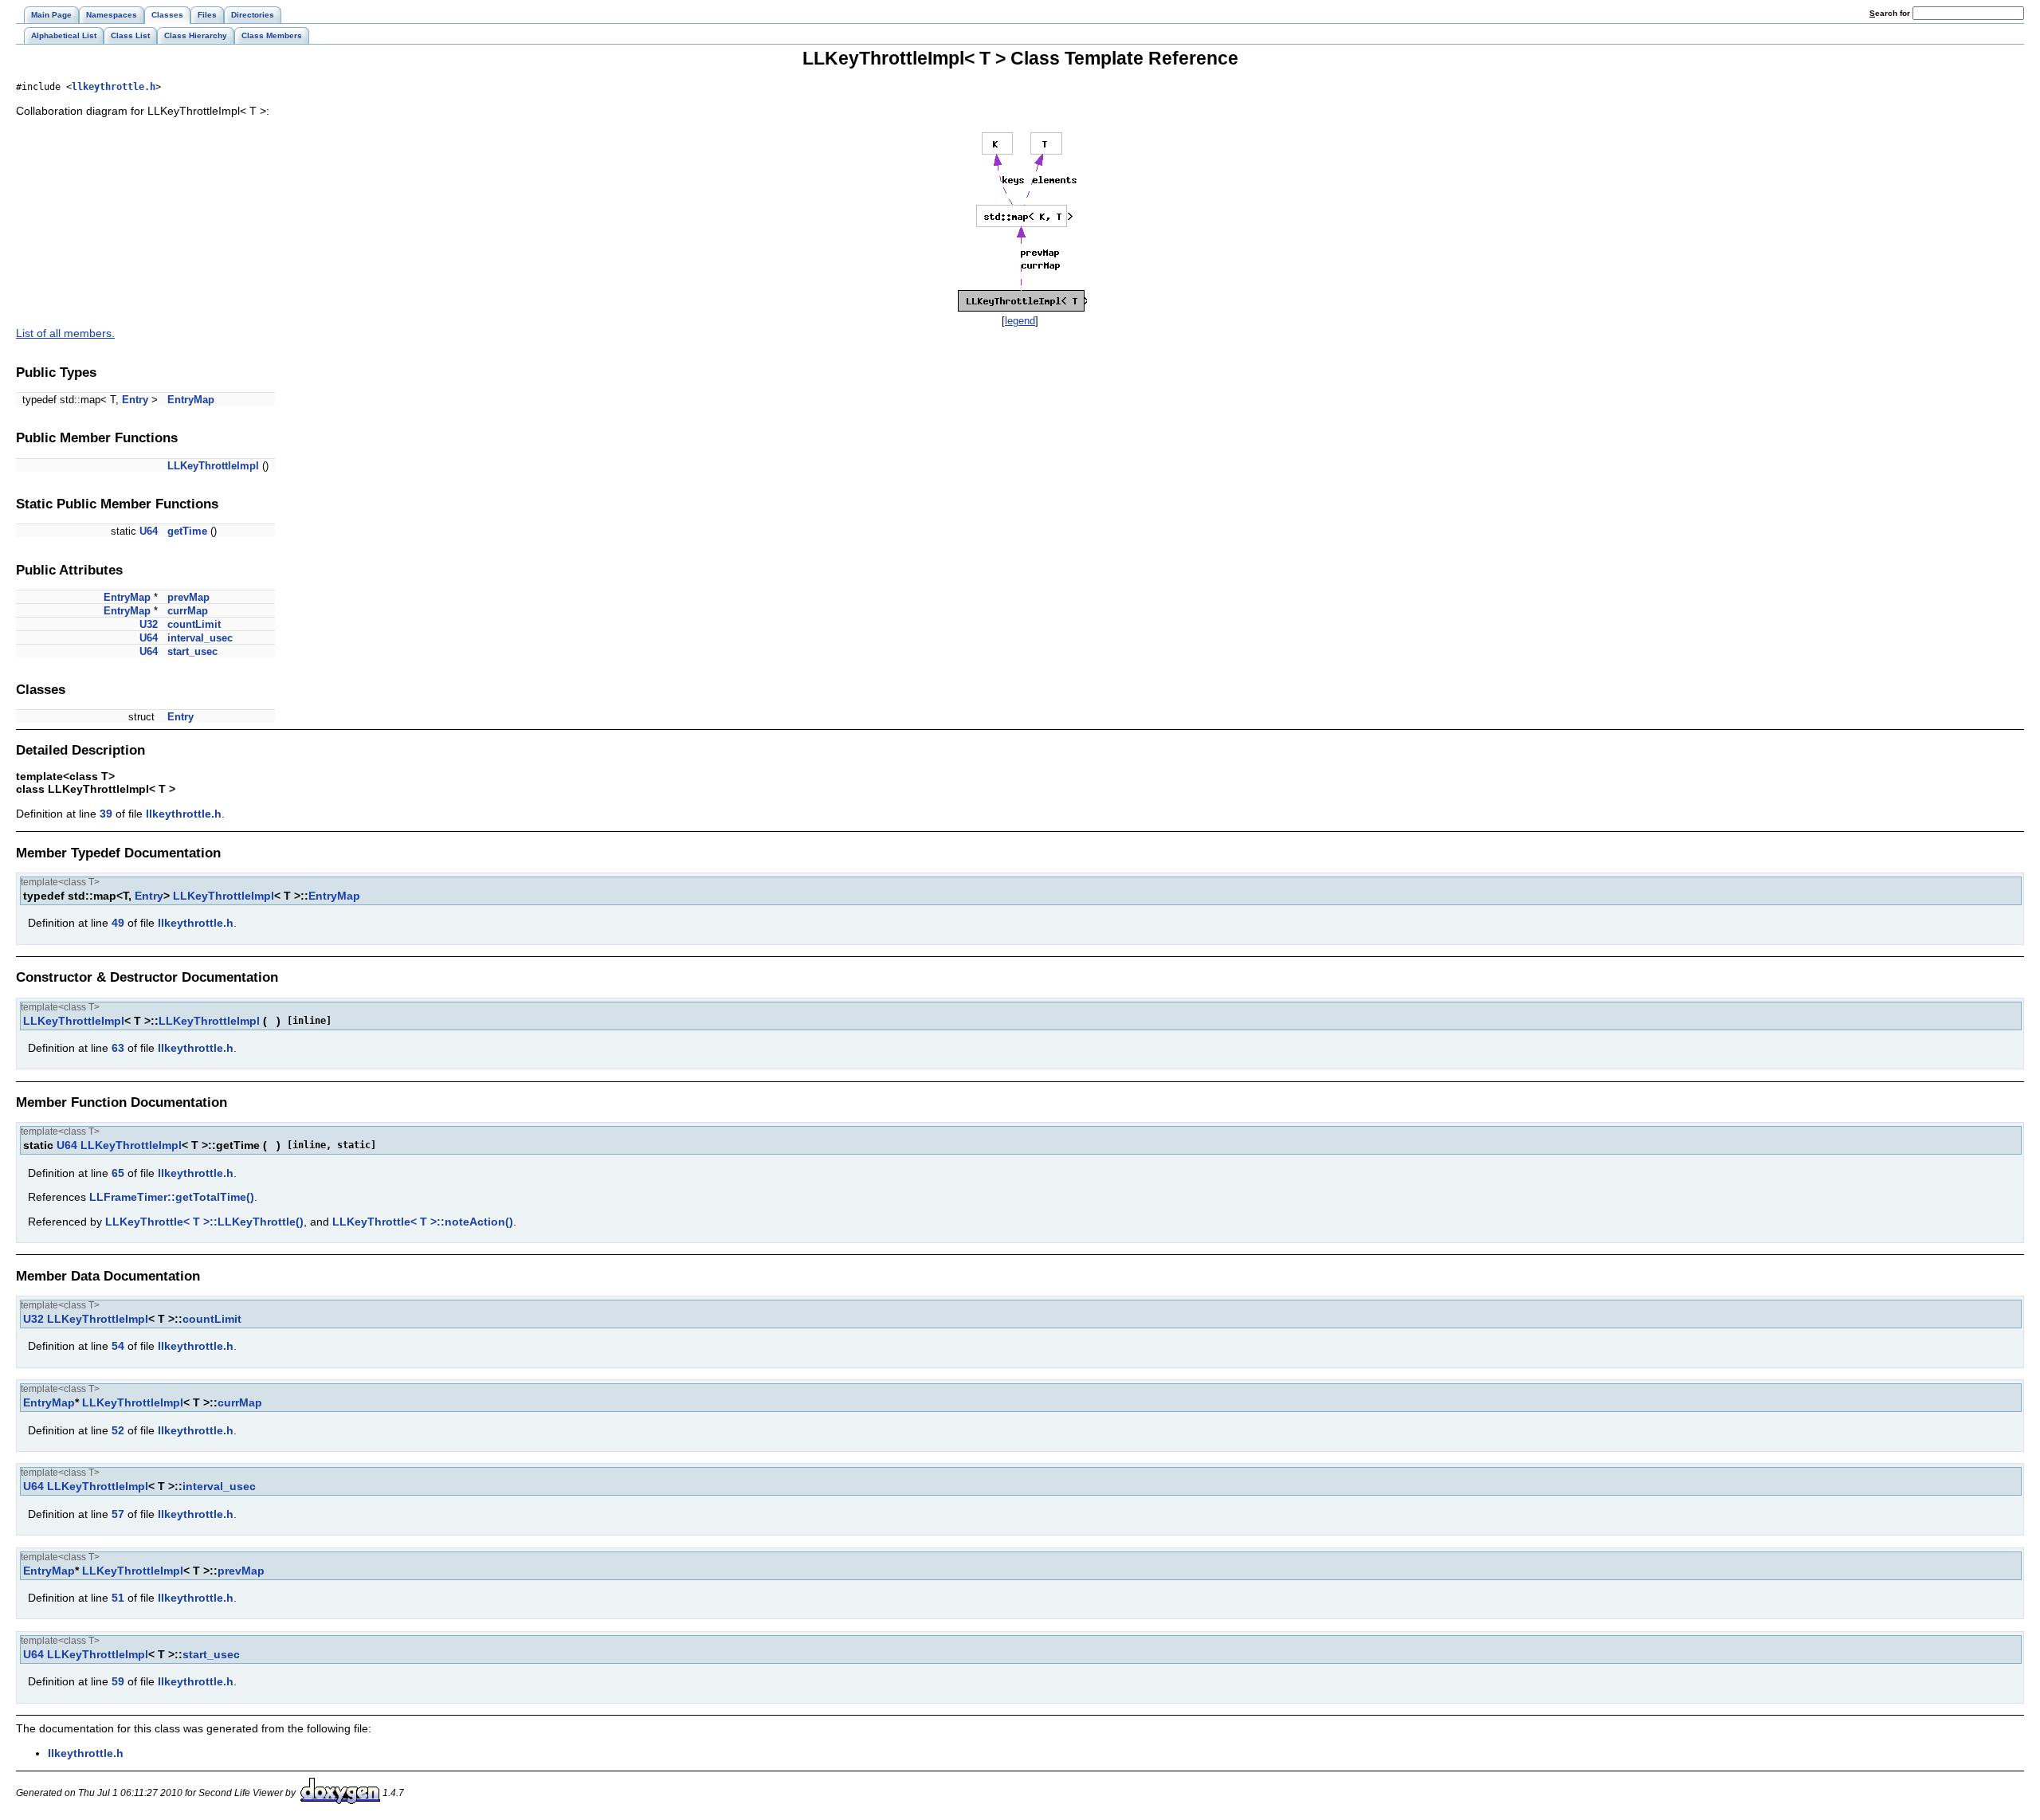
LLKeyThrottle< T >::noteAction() (423, 1222)
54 (118, 1346)
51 (118, 1598)
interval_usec (200, 638)
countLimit (194, 624)
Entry (135, 400)
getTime (187, 531)
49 (118, 923)
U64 (149, 531)
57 (118, 1514)
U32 (149, 624)
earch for (1891, 13)
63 (118, 1048)
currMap (188, 611)
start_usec (192, 651)
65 (118, 1173)
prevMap (188, 597)
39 (106, 814)
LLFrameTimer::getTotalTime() (172, 1197)
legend (1020, 321)
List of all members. (65, 333)
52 (118, 1430)
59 (118, 1681)
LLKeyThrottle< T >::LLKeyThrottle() (204, 1222)
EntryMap (191, 400)
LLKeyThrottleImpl (213, 466)
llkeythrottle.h (114, 87)
